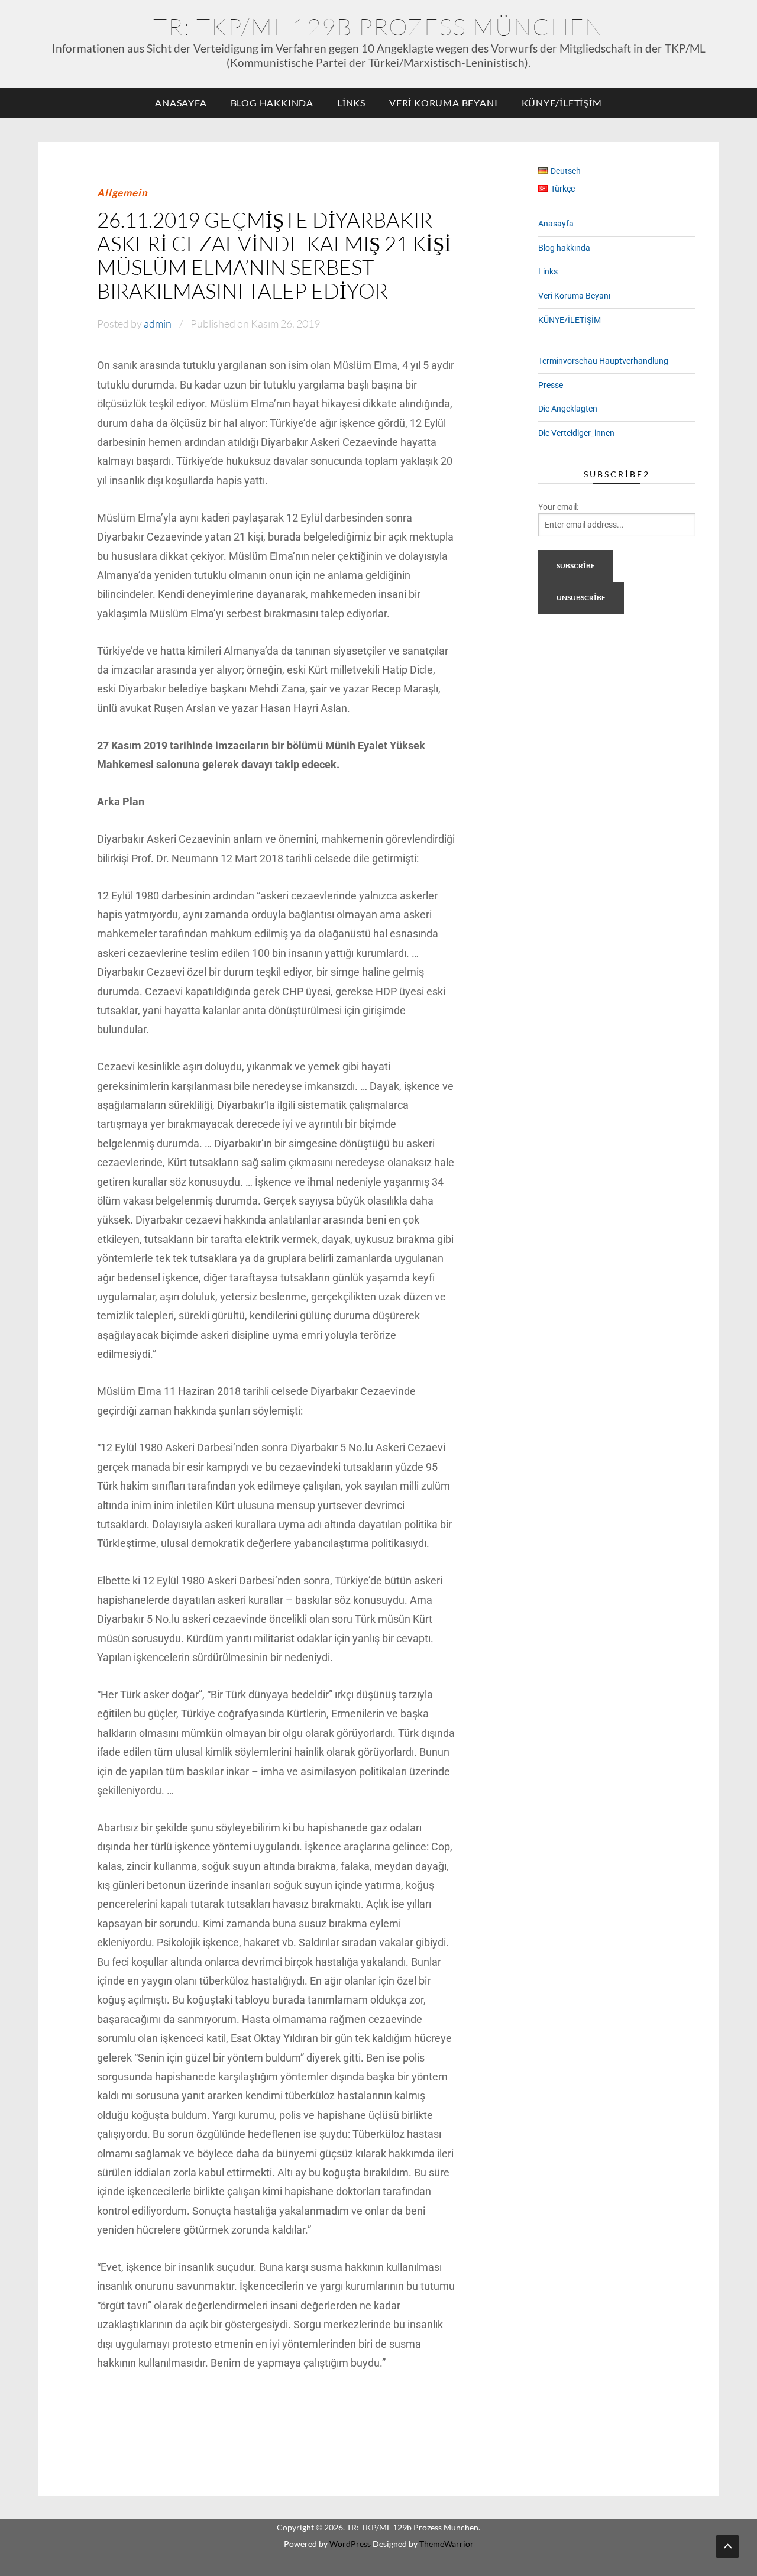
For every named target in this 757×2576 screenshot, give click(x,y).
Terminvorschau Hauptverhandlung (603, 361)
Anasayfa (181, 103)
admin (158, 323)
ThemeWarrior (447, 2544)
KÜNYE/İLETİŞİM (562, 103)
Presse (551, 385)
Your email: (558, 507)
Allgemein (122, 192)
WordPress (350, 2544)
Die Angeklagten (568, 409)
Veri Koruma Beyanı (443, 103)
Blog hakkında (272, 103)
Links (351, 103)
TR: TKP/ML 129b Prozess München (378, 26)
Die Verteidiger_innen (576, 433)
